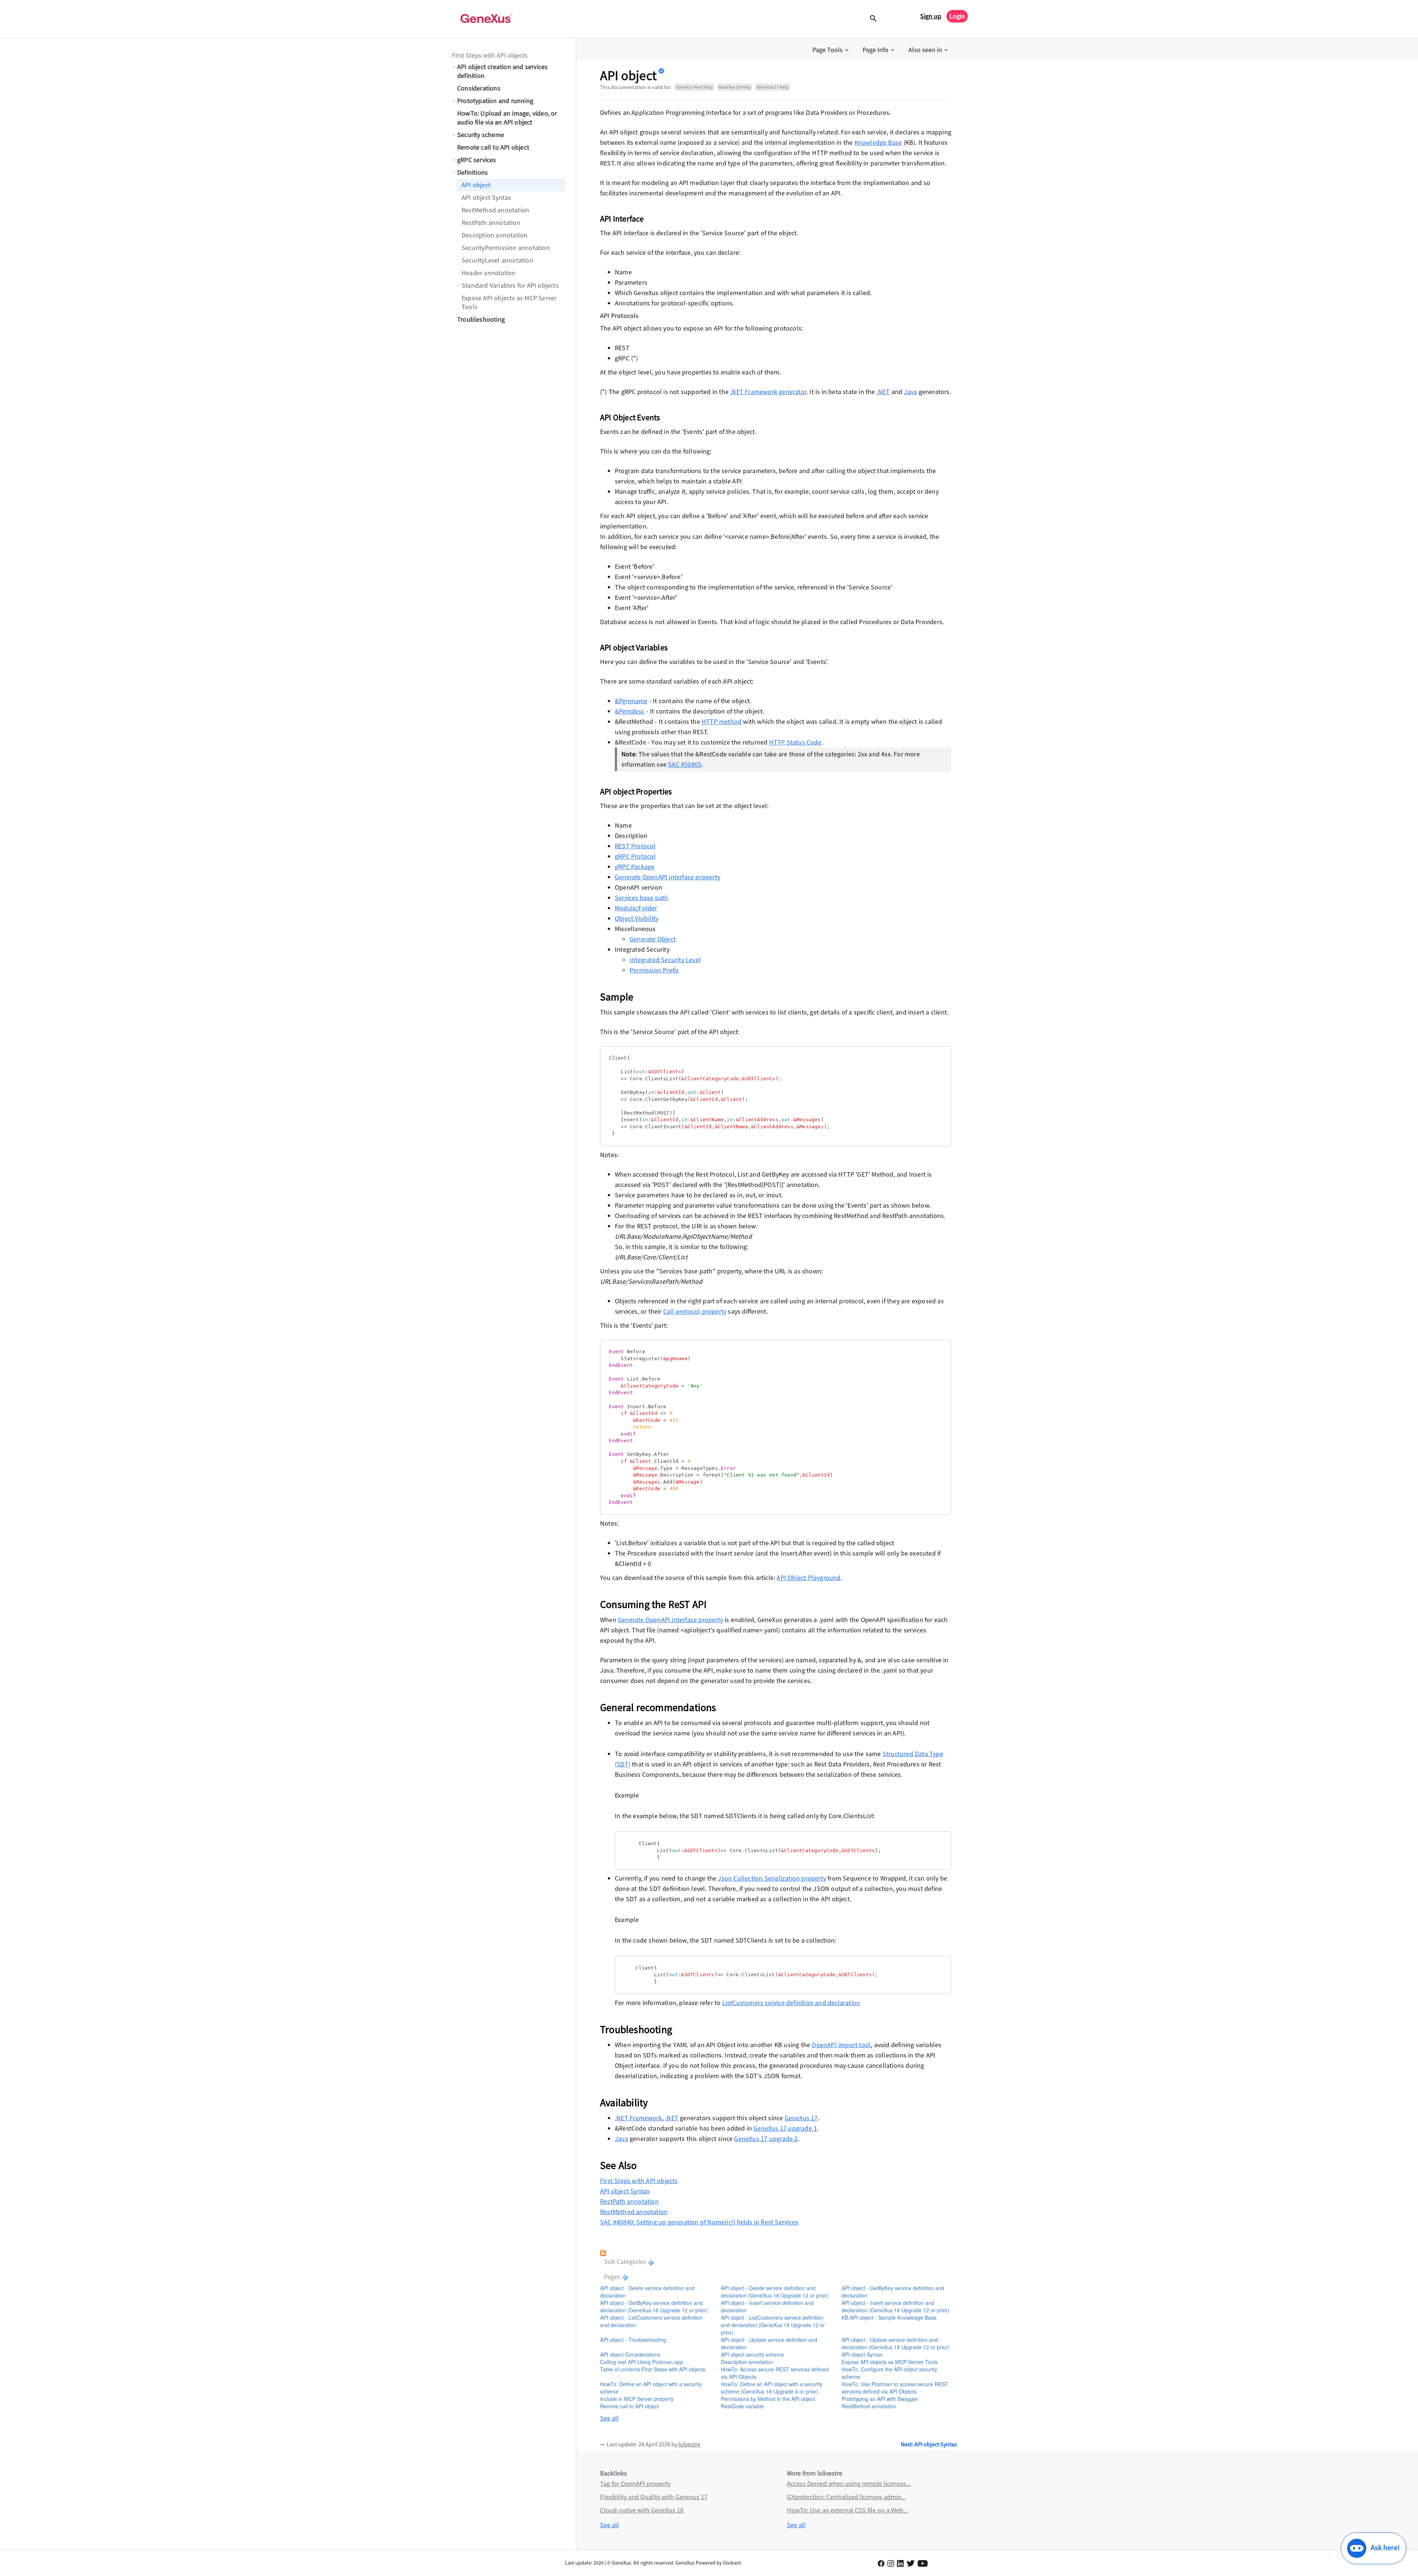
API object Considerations (630, 2354)
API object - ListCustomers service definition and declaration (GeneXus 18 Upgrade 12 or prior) (773, 2325)
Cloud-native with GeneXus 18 (642, 2510)
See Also (619, 2165)
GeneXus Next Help (694, 87)
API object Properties (636, 791)
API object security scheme (752, 2354)
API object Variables (634, 647)
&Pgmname (631, 701)
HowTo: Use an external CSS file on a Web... (847, 2510)
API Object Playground (809, 1578)
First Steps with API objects (490, 55)
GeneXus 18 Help (735, 87)
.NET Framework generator (768, 392)
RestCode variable (742, 2406)
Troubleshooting (481, 319)
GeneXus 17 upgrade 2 (766, 2139)
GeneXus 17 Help (773, 87)
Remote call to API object (493, 147)
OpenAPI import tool (841, 2045)
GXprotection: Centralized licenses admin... (846, 2497)
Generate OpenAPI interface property (667, 877)
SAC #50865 (685, 764)
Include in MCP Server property (637, 2399)
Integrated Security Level (665, 960)
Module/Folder (636, 908)
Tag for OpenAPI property (635, 2483)
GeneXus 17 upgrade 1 (785, 2128)
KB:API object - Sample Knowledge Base (889, 2317)
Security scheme (481, 135)
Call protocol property (695, 1311)
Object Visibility (637, 918)
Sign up (931, 16)
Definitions (472, 172)
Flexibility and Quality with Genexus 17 (654, 2497)
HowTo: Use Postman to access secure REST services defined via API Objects (895, 2388)
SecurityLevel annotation (497, 260)
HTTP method (722, 721)
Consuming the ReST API (653, 1604)
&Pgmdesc (630, 711)
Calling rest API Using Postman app (642, 2362)
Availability (624, 2103)
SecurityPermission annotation (506, 248)
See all (609, 2418)
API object (476, 185)
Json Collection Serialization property (772, 1878)
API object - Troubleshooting (633, 2340)
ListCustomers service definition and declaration (791, 2003)
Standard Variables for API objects (510, 285)
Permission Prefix (654, 970)
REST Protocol (635, 846)
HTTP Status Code (795, 742)
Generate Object (653, 939)
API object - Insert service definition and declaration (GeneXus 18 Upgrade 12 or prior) (895, 2306)
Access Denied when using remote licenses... (849, 2483)
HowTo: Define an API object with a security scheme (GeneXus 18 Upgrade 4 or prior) (772, 2388)
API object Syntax (486, 197)
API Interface (622, 219)
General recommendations (658, 1707)
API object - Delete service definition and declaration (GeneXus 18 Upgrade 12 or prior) (775, 2292)
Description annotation (494, 235)
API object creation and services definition (502, 71)
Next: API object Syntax (929, 2444)
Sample (617, 997)
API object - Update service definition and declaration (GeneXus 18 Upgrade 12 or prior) (895, 2343)
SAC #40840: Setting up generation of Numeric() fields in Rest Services (699, 2222)
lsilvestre (689, 2444)
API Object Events (630, 417)
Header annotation (489, 273)
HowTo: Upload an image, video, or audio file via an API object (507, 118)
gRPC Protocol (635, 856)
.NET (883, 392)
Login (957, 16)
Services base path (642, 898)
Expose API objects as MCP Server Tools (509, 302)
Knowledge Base (878, 142)
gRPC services (477, 160)
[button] (831, 50)
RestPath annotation (491, 223)
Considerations (479, 88)
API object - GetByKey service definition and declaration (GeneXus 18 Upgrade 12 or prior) (654, 2306)
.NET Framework (638, 2118)
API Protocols (619, 316)
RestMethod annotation (495, 210)
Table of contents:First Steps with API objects (653, 2369)
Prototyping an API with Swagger (880, 2399)
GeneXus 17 (801, 2118)
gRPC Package (635, 867)
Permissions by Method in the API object (768, 2399)
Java (911, 392)
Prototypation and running (495, 101)
